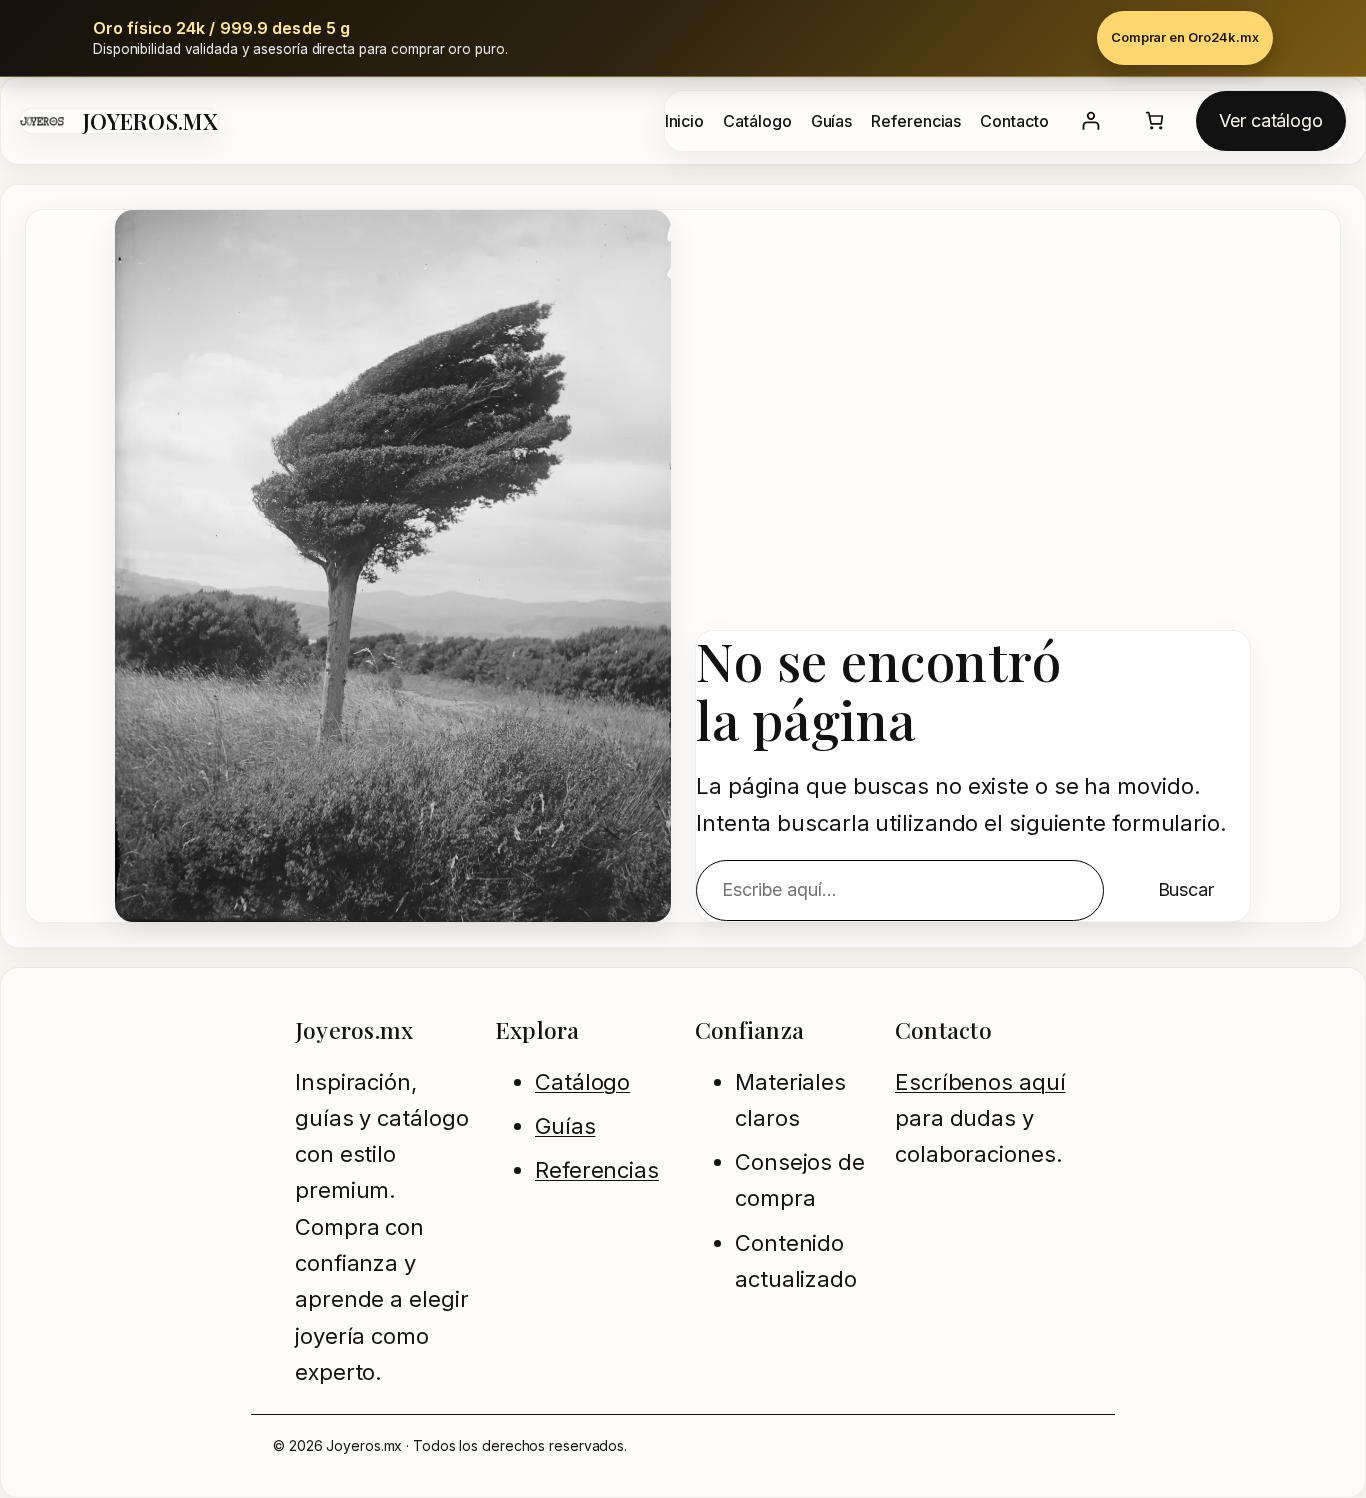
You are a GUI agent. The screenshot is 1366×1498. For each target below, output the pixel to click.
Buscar (1186, 889)
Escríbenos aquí (980, 1082)
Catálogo (582, 1082)
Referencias (597, 1170)
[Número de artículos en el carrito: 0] (1154, 120)
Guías (565, 1126)
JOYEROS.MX (150, 121)
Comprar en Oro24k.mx (1185, 37)
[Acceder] (1090, 120)
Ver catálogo (1271, 120)
